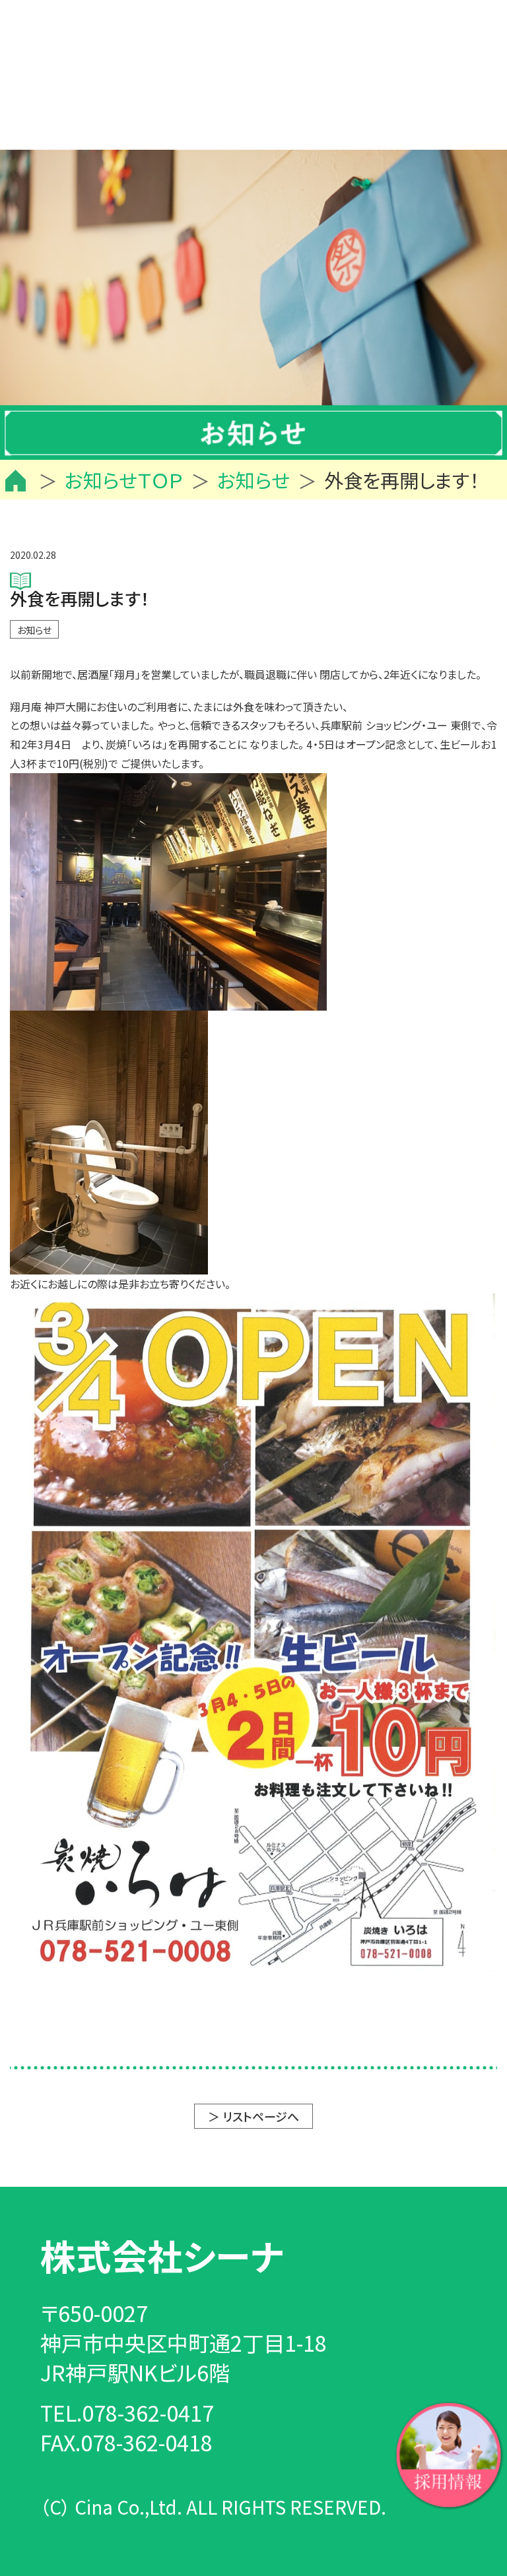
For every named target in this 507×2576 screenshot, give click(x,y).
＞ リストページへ (253, 2116)
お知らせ (34, 630)
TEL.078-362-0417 (127, 2412)
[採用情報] (449, 2453)
